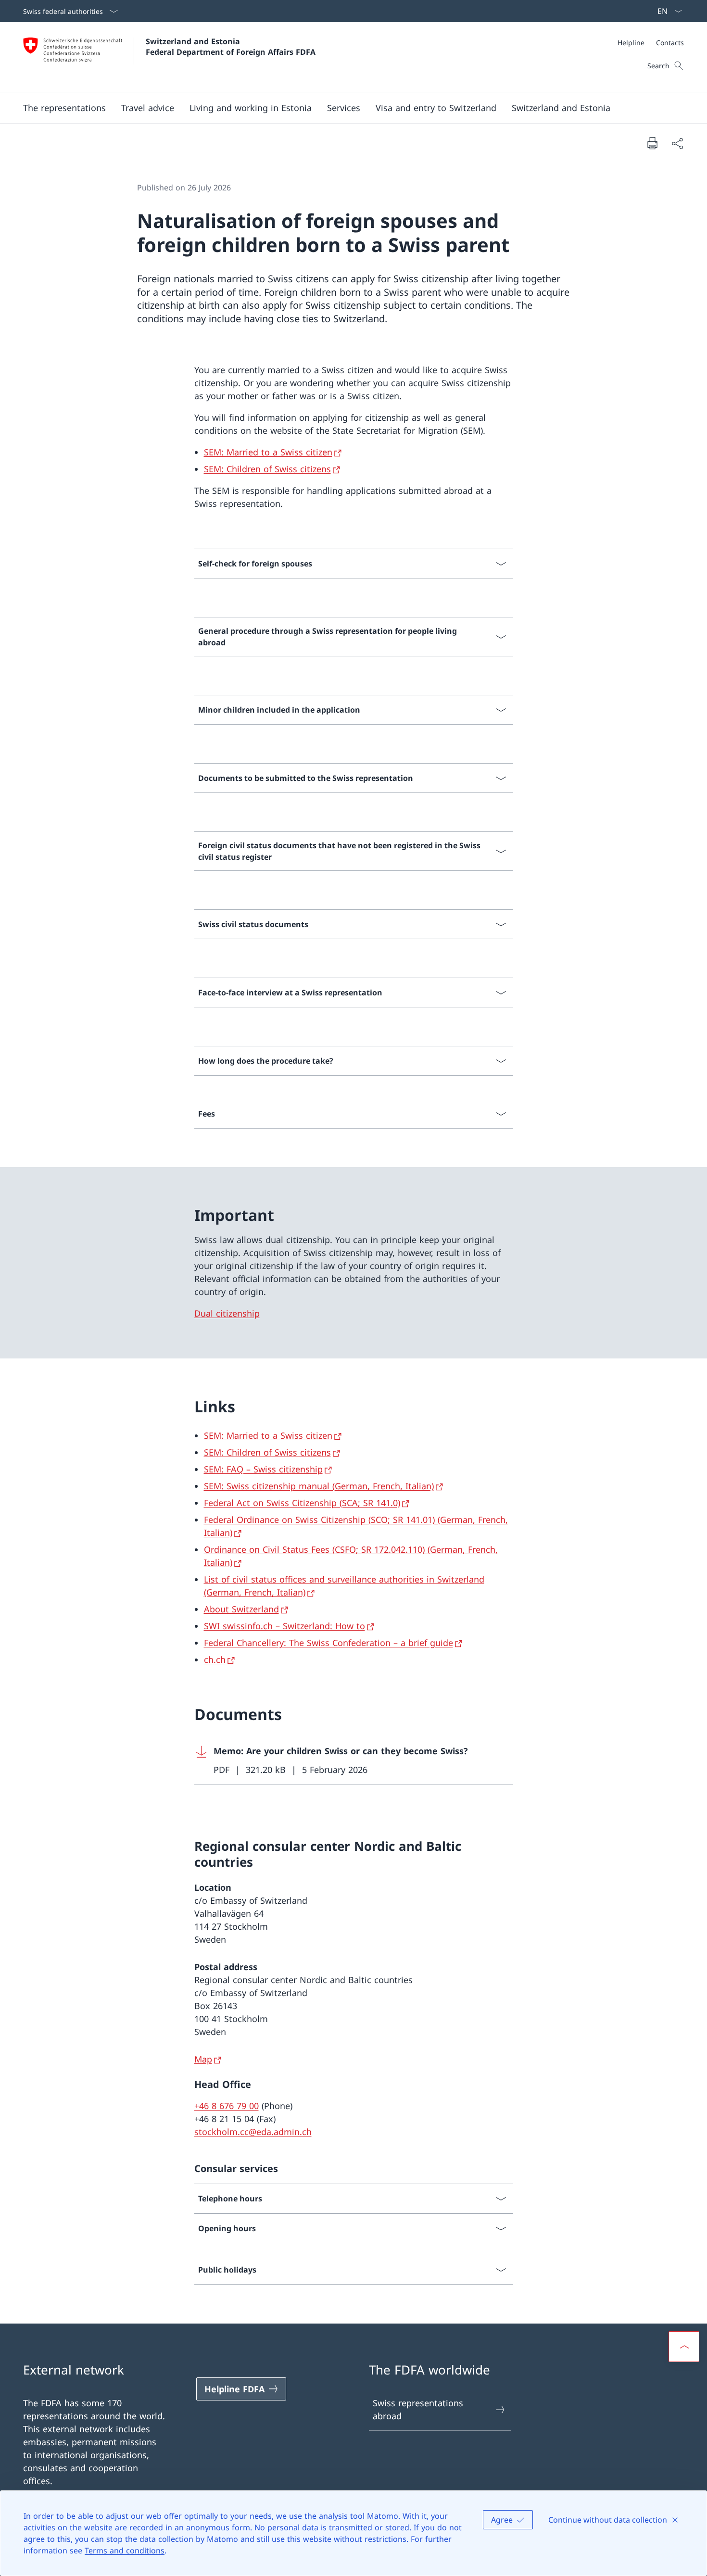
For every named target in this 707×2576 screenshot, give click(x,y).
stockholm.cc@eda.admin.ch (253, 2132)
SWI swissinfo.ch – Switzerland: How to (284, 1626)
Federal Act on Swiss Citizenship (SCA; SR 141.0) (302, 1503)
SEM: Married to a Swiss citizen (268, 452)
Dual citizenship (227, 1313)
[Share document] (677, 143)
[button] (64, 108)
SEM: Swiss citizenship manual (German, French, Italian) (319, 1486)
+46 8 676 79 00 (227, 2106)
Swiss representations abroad (418, 2409)
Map (203, 2059)
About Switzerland (241, 1609)
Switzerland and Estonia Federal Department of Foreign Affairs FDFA (231, 47)
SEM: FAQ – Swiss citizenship (263, 1469)
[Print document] (652, 143)
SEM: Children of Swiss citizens (267, 469)
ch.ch (215, 1659)
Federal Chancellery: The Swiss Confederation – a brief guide (328, 1643)
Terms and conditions (125, 2551)
